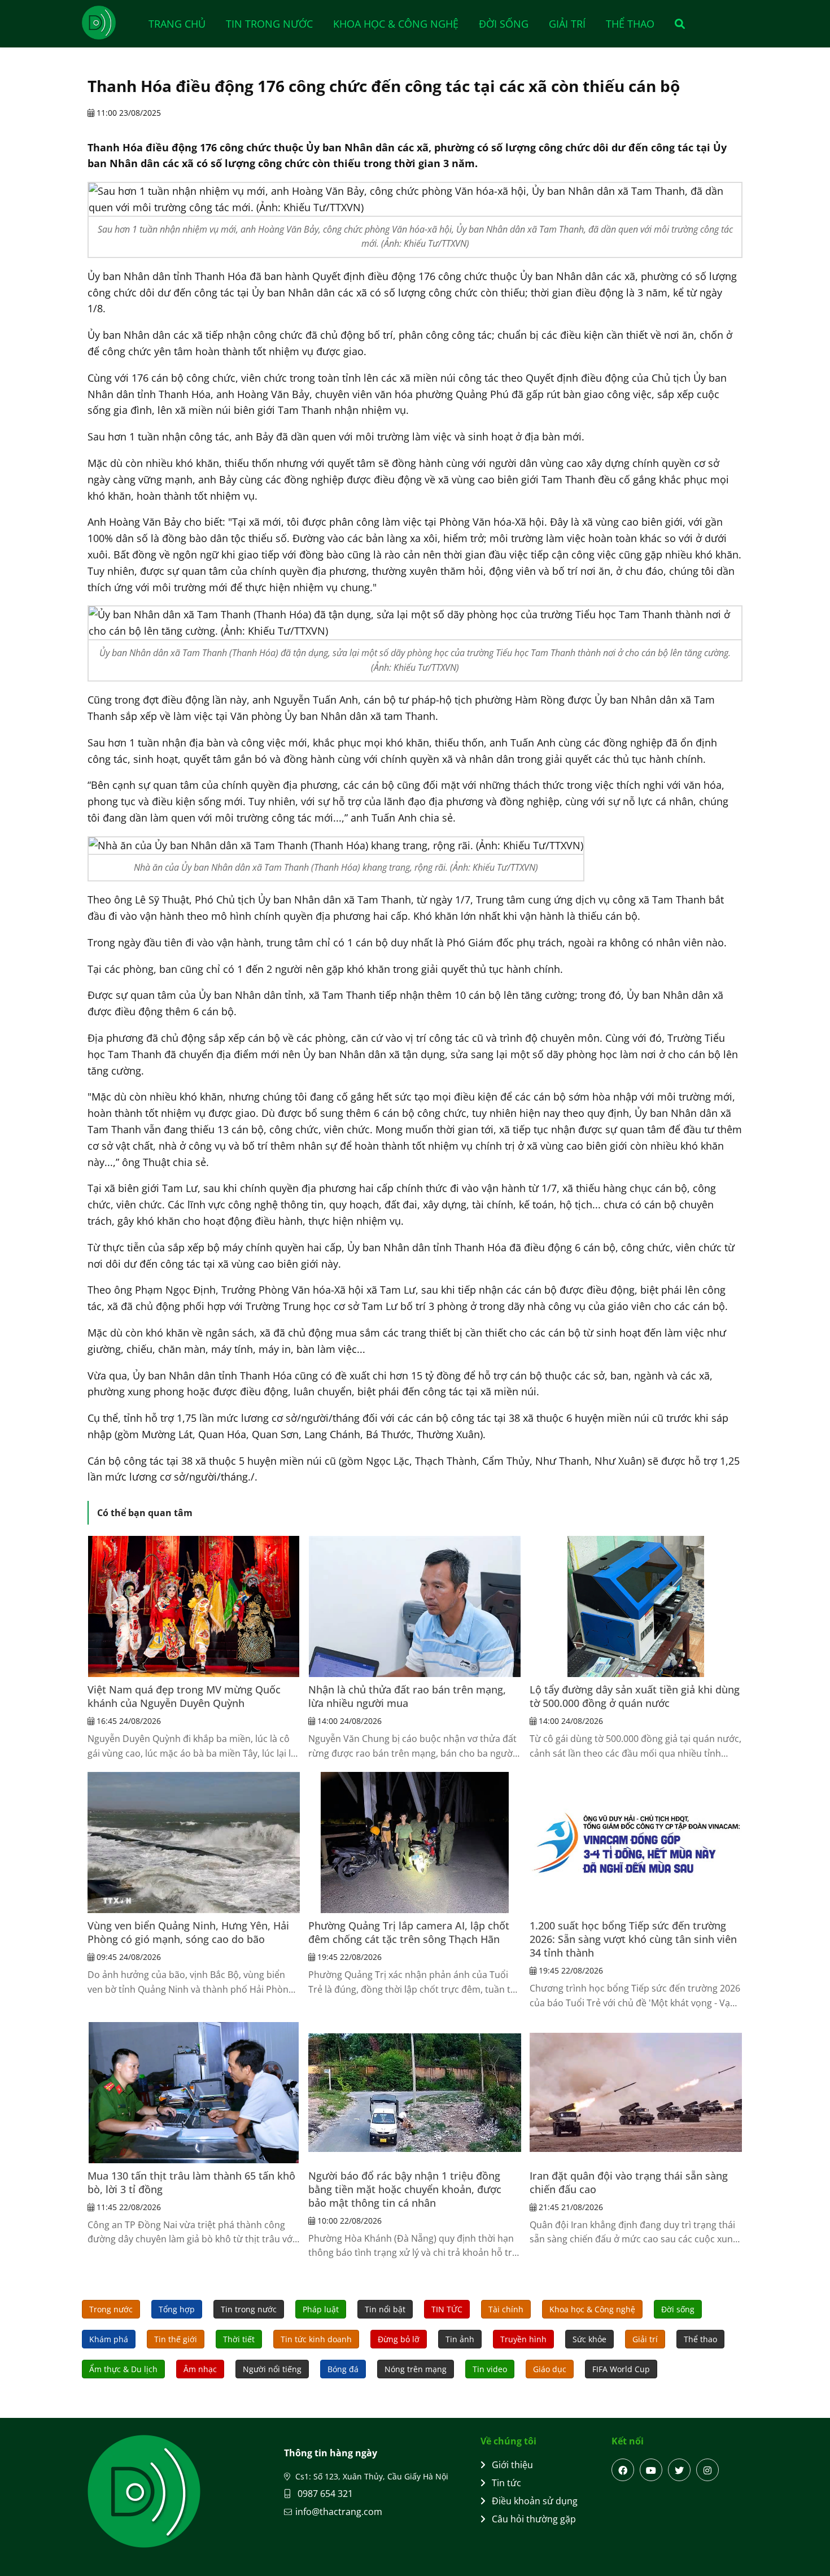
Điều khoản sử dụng (535, 2501)
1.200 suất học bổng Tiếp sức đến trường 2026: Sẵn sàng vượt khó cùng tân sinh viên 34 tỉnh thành (633, 1939)
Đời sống (504, 24)
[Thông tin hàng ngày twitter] (679, 2470)
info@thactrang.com (339, 2512)
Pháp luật (321, 2309)
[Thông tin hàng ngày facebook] (623, 2470)
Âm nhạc (200, 2369)
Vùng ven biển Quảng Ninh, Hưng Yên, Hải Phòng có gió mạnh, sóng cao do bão (188, 1932)
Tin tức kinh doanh (316, 2339)
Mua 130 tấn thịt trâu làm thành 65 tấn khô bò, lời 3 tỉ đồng (191, 2182)
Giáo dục (550, 2369)
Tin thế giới (176, 2339)
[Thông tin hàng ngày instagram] (707, 2470)
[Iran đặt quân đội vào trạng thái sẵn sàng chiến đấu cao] (636, 2093)
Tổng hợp (177, 2309)
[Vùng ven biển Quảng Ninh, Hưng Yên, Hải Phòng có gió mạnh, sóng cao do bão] (194, 1843)
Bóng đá (343, 2369)
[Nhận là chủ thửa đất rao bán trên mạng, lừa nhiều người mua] (414, 1606)
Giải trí (567, 24)
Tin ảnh (460, 2339)
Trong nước (111, 2309)
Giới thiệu (512, 2465)
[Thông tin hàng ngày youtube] (651, 2470)
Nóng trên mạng (416, 2369)
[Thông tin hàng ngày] (110, 23)
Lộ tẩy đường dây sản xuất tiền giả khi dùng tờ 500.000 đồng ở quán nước (635, 1696)
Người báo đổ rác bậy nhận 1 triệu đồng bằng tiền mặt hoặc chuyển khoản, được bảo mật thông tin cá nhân (405, 2189)
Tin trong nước (269, 24)
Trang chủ (177, 24)
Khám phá (109, 2339)
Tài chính (506, 2309)
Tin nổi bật (385, 2309)
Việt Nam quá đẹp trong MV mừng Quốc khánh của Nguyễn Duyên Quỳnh (184, 1696)
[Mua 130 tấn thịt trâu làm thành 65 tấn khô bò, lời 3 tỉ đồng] (194, 2093)
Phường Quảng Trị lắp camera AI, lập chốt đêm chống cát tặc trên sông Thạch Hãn (409, 1932)
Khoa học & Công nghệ (396, 24)
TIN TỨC (447, 2309)
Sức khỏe (589, 2339)
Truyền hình (523, 2339)
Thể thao (630, 24)
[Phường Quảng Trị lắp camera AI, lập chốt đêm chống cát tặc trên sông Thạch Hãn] (414, 1843)
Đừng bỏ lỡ (399, 2339)
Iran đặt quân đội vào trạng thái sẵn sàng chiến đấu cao (629, 2182)
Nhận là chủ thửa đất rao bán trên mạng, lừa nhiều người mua (407, 1696)
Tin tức (506, 2483)
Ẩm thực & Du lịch (123, 2369)
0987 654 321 (324, 2494)
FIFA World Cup (621, 2369)
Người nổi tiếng (272, 2369)
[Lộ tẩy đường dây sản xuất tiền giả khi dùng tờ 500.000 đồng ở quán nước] (636, 1606)
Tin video (490, 2369)
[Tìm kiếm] (676, 24)
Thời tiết (239, 2339)
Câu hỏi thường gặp (534, 2519)
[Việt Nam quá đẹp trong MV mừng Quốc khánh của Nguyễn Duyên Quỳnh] (194, 1606)
